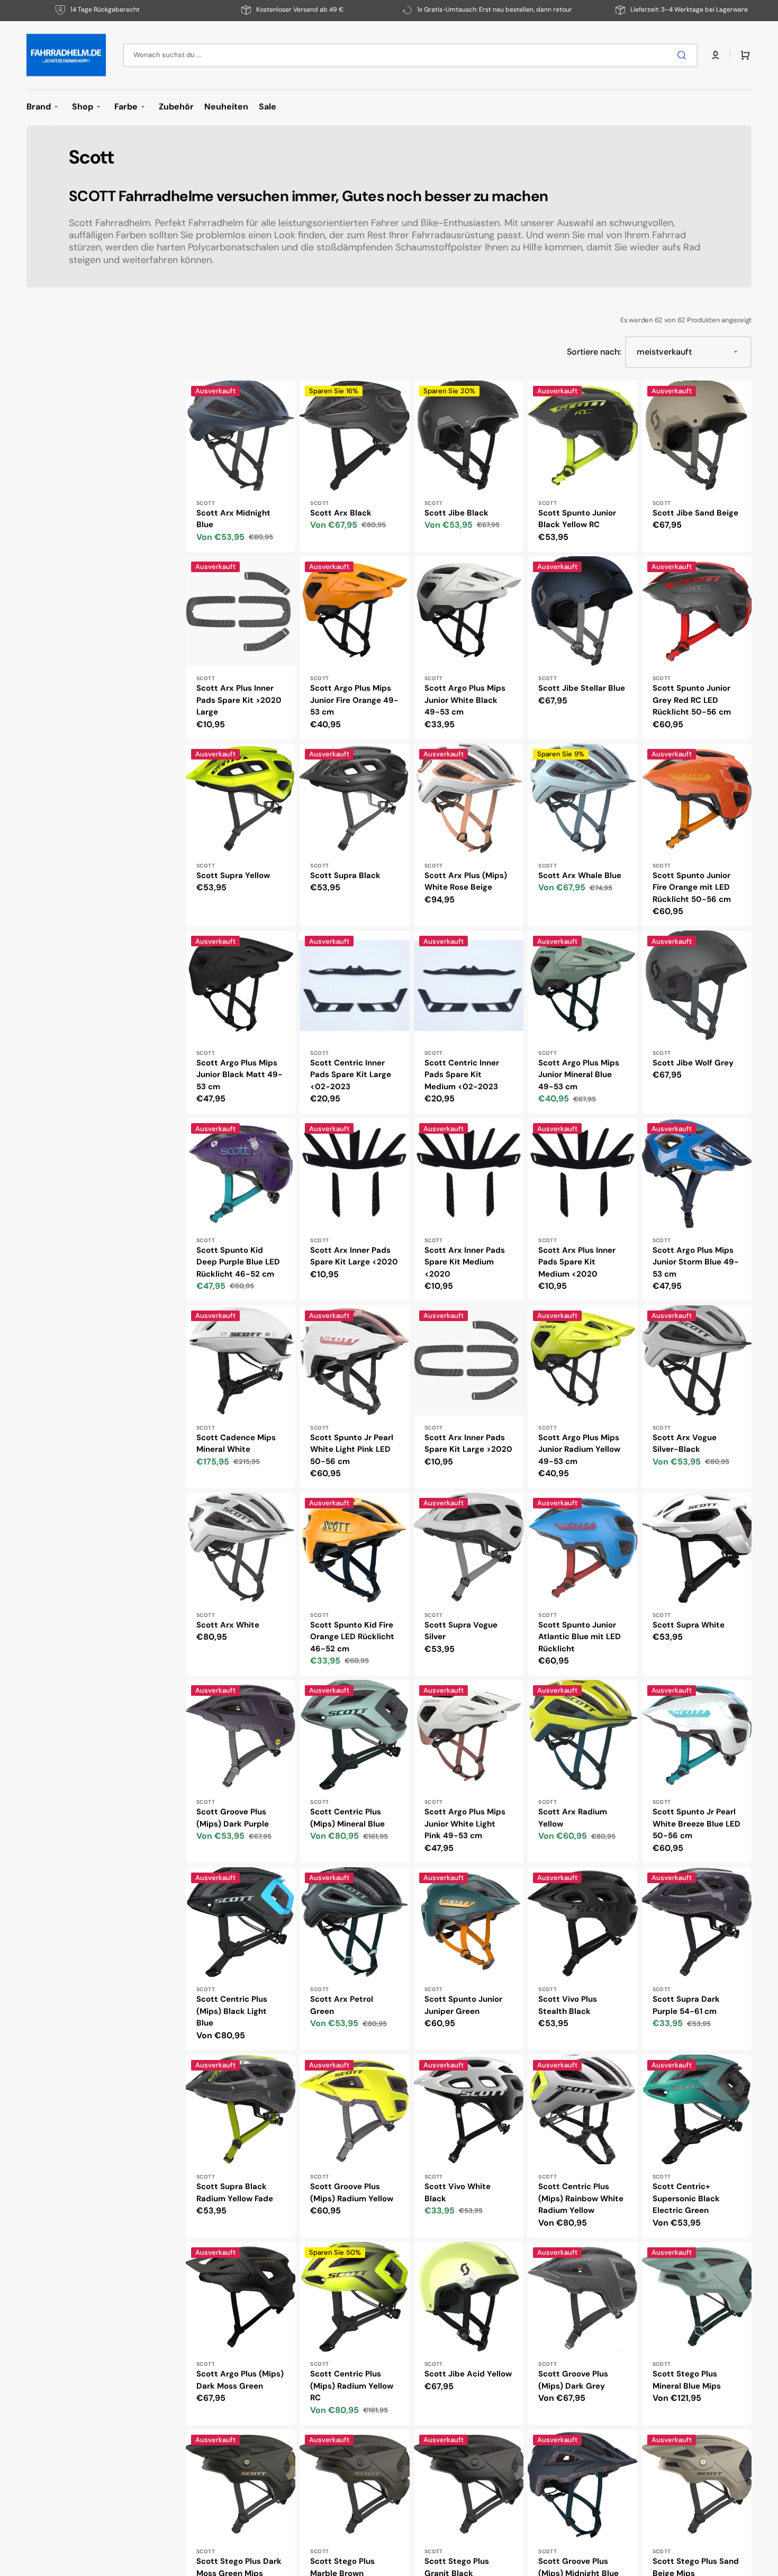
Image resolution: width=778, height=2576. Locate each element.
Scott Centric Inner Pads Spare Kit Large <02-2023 (351, 1075)
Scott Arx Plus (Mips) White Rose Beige (466, 882)
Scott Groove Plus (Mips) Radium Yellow (352, 2193)
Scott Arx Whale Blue (580, 875)
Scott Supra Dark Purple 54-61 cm (686, 2005)
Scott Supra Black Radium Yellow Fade (235, 2193)
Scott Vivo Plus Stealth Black (568, 2005)
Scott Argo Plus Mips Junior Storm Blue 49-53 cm (696, 1262)
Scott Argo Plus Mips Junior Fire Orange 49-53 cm (354, 700)
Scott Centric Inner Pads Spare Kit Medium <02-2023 (462, 1075)
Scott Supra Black (345, 875)
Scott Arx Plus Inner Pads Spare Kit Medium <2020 (577, 1262)
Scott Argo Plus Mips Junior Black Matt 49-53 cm (239, 1075)
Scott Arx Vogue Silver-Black (685, 1444)
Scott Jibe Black (456, 513)
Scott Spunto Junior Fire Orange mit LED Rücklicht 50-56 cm (692, 887)
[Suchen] (684, 55)
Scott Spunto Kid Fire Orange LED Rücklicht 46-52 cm (352, 1637)
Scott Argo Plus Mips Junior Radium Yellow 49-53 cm (579, 1449)
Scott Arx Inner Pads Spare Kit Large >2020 (468, 1444)
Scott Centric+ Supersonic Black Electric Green (686, 2198)
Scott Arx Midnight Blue (233, 519)
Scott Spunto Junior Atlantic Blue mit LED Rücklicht (580, 1637)
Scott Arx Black (341, 513)
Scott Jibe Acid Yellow (468, 2374)
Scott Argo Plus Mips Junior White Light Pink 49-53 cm (465, 1824)
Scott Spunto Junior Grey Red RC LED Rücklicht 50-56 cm (692, 700)
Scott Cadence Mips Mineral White (236, 1444)
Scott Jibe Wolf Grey (693, 1063)
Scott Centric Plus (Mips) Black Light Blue (232, 2011)
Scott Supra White (689, 1625)
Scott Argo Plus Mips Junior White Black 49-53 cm (465, 700)
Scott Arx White (228, 1625)
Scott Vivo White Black (458, 2193)
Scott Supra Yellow (233, 875)
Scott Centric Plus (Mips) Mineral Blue (347, 1818)
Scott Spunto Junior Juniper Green (463, 2005)
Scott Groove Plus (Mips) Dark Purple (233, 1818)
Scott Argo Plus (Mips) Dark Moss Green (240, 2380)
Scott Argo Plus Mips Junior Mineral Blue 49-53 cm (579, 1075)
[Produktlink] (241, 466)
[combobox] (410, 55)
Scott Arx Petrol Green (342, 2005)
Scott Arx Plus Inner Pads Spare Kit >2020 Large (239, 700)
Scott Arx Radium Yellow (573, 1818)
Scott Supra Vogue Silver (461, 1631)
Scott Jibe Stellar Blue (582, 688)
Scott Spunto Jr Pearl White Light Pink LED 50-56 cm (352, 1449)
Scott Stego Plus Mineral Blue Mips (687, 2380)
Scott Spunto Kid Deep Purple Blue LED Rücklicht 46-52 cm (238, 1262)
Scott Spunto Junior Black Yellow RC (577, 519)
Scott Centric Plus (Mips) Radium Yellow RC (352, 2386)
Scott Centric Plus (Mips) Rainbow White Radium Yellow (581, 2198)
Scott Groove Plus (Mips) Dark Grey (573, 2380)
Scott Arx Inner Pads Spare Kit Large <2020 (354, 1256)
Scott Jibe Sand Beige (695, 513)
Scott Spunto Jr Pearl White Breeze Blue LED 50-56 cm (696, 1824)
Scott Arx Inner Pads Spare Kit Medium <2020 (465, 1262)
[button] (716, 55)
